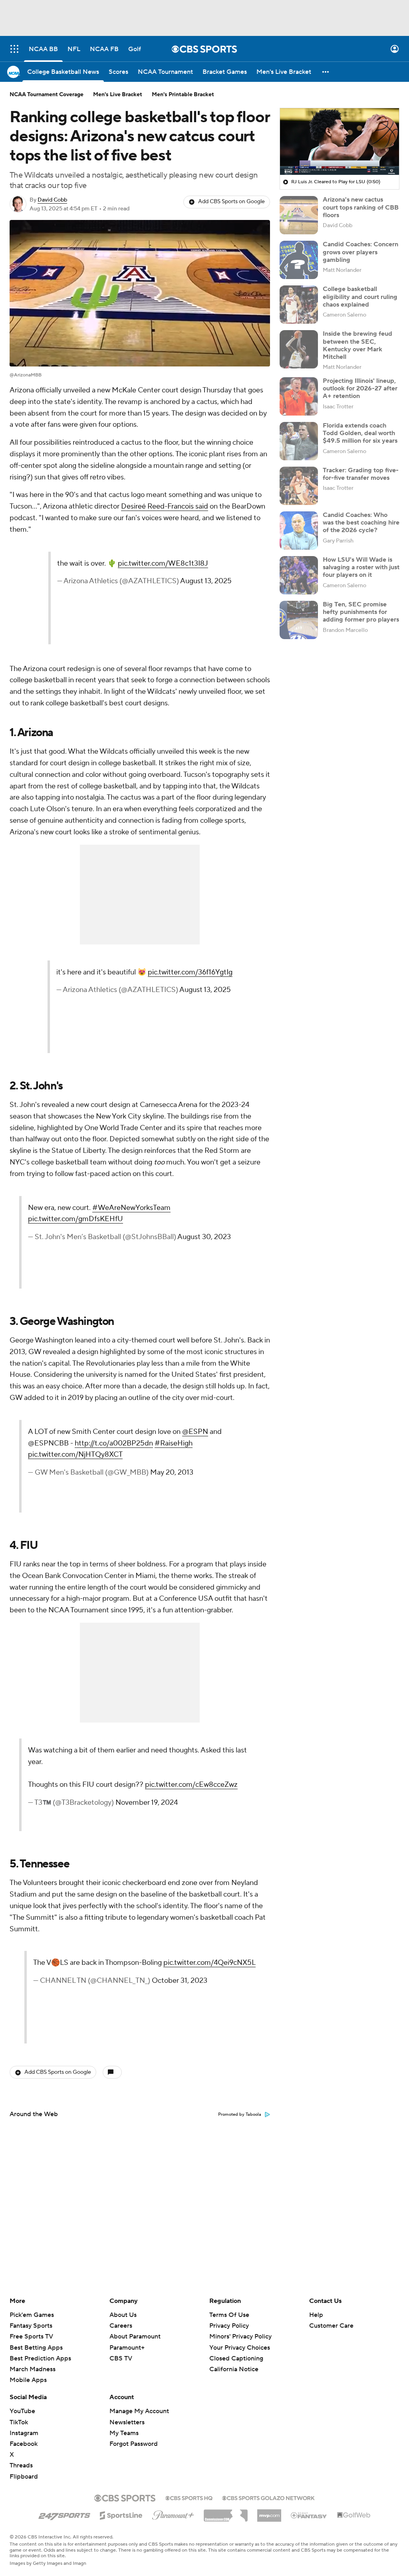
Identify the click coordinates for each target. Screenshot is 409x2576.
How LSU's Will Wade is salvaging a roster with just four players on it (361, 567)
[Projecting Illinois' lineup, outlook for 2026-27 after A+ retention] (299, 396)
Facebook (24, 2444)
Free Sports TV (31, 2336)
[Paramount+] (173, 2514)
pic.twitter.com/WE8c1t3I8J (163, 563)
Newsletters (127, 2422)
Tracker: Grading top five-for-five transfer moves (361, 474)
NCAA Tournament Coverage (47, 95)
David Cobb (52, 200)
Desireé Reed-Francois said (165, 506)
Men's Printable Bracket (183, 95)
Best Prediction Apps (40, 2358)
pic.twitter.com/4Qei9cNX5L (209, 1963)
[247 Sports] (64, 2514)
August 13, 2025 (206, 581)
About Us (123, 2315)
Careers (121, 2326)
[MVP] (269, 2513)
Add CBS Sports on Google (231, 202)
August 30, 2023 (204, 1237)
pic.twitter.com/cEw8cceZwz (191, 1785)
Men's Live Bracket (118, 95)
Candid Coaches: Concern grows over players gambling (360, 252)
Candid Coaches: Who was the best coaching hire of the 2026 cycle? (361, 523)
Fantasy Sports (31, 2326)
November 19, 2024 (147, 1803)
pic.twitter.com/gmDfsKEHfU (75, 1219)
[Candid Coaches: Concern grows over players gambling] (299, 260)
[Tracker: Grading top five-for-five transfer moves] (299, 486)
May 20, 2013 (172, 1472)
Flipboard (24, 2477)
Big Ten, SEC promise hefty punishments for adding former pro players (361, 612)
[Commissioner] (226, 2513)
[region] (340, 142)
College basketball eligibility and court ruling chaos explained (360, 297)
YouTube (22, 2411)
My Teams (124, 2433)
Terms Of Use (229, 2315)
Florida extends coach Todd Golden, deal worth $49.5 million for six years (360, 433)
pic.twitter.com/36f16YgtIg (190, 972)
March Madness (33, 2369)
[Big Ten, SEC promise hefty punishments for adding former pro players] (299, 620)
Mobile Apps (28, 2380)
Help (316, 2315)
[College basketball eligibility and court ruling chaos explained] (299, 305)
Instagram (24, 2433)
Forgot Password (134, 2444)
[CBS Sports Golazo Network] (268, 2497)
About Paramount (135, 2336)
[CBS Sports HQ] (189, 2497)
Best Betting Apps (36, 2348)
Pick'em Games (32, 2315)
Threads (21, 2465)
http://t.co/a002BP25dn (114, 1443)
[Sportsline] (121, 2514)
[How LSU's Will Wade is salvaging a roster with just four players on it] (299, 575)
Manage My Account (139, 2411)
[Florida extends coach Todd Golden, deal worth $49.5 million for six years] (299, 441)
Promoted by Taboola (240, 2115)
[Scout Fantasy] (309, 2515)
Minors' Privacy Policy (240, 2336)
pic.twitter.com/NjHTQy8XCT (75, 1454)
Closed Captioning (236, 2351)
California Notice (234, 2362)
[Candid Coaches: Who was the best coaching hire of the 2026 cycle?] (299, 531)
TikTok (19, 2422)
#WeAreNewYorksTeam (131, 1208)
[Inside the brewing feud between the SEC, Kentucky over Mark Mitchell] (299, 349)
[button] (14, 49)
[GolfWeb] (354, 2515)
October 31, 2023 (180, 1981)
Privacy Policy (229, 2326)
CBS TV (121, 2358)
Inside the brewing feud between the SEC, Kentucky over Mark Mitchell (357, 345)
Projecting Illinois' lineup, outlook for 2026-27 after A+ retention (360, 388)
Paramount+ (127, 2348)
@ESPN (195, 1432)
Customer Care (331, 2326)
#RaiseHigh (174, 1443)
